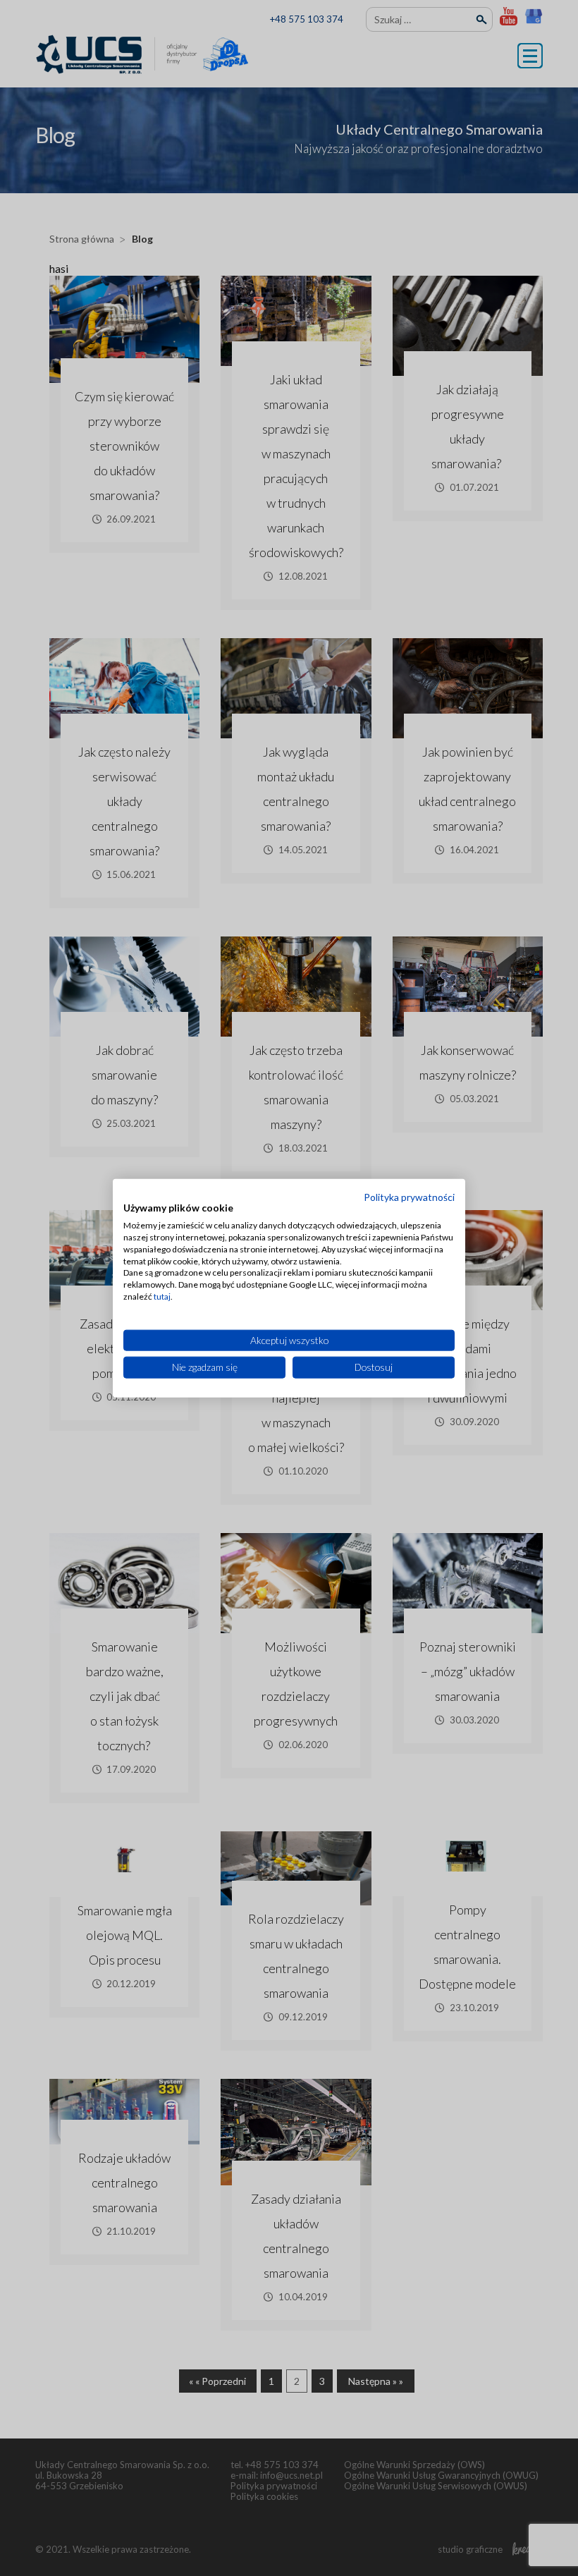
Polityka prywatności (409, 1196)
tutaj (162, 1296)
